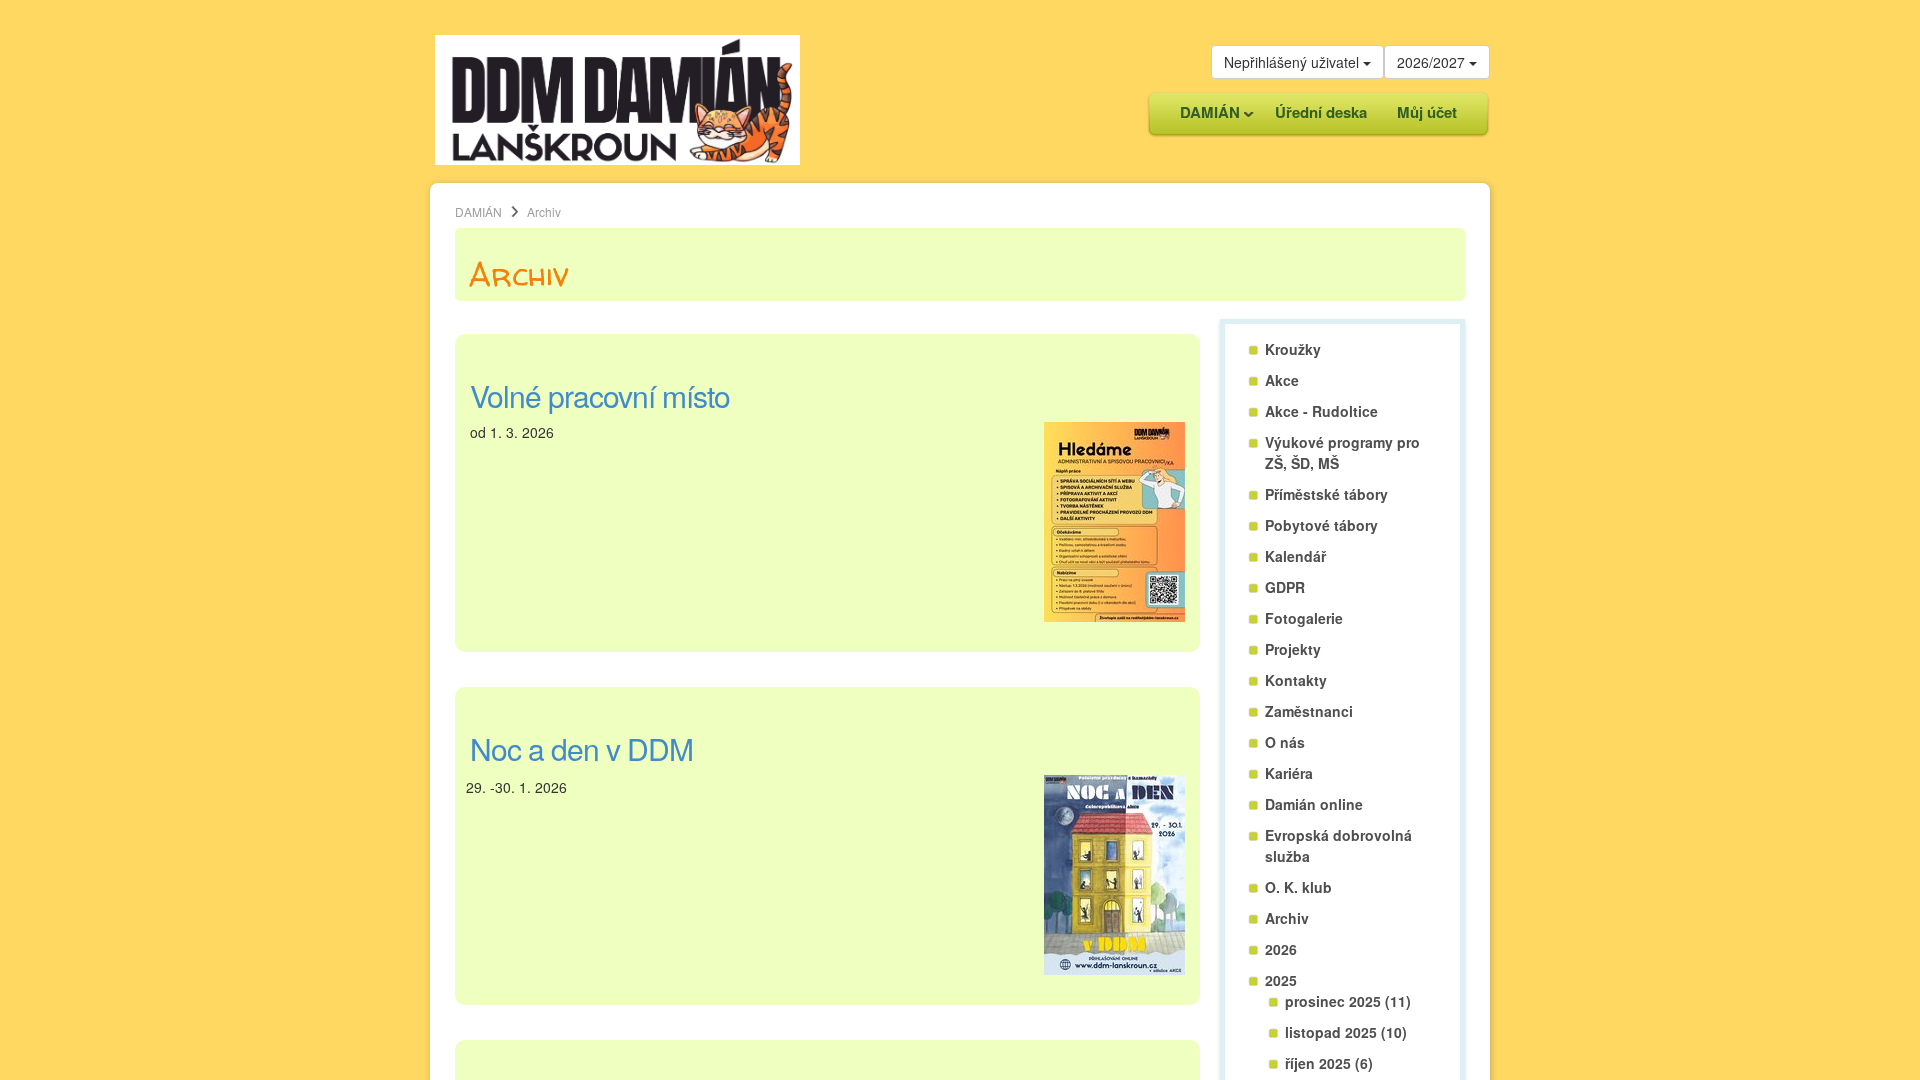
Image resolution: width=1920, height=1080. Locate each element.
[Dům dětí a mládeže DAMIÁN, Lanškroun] (617, 98)
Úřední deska (1321, 112)
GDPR (1285, 587)
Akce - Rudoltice (1321, 411)
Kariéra (1289, 773)
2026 (1281, 949)
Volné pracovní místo (600, 395)
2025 (1281, 980)
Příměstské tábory (1326, 494)
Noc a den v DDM (581, 748)
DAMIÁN (1202, 117)
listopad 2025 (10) (1346, 1032)
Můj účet (1427, 112)
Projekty (1293, 649)
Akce (1282, 380)
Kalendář (1295, 556)
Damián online (1314, 804)
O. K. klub (1298, 887)
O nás (1285, 742)
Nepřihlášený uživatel (1293, 62)
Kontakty (1296, 680)
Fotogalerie (1304, 618)
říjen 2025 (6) (1329, 1063)
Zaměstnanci (1309, 711)
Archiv (1287, 918)
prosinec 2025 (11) (1348, 1001)
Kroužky (1293, 349)
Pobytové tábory (1321, 525)
